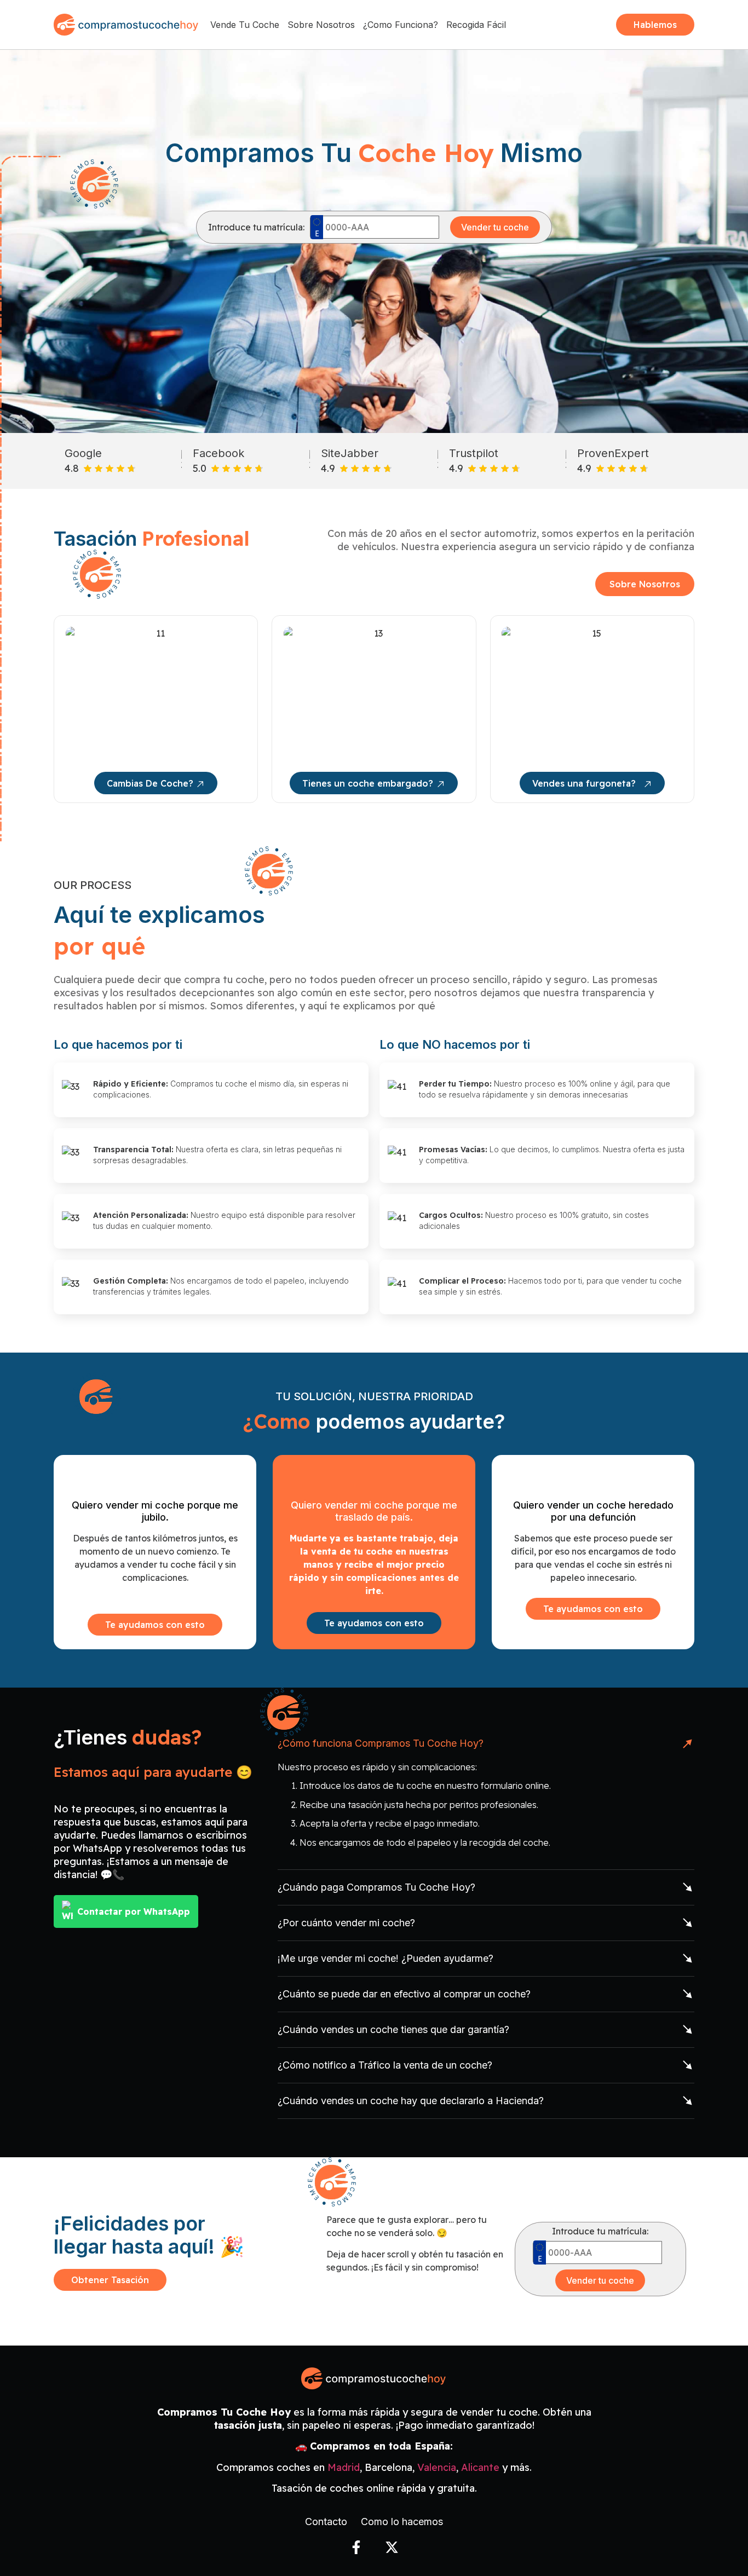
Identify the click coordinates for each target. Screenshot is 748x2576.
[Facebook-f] (356, 2547)
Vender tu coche (495, 227)
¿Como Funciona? (401, 25)
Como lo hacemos (402, 2522)
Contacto (326, 2522)
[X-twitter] (392, 2547)
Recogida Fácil (476, 25)
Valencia (437, 2467)
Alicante (480, 2467)
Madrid (344, 2467)
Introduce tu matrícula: (256, 227)
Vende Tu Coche (245, 25)
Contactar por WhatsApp (134, 1911)
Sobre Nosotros (321, 25)
